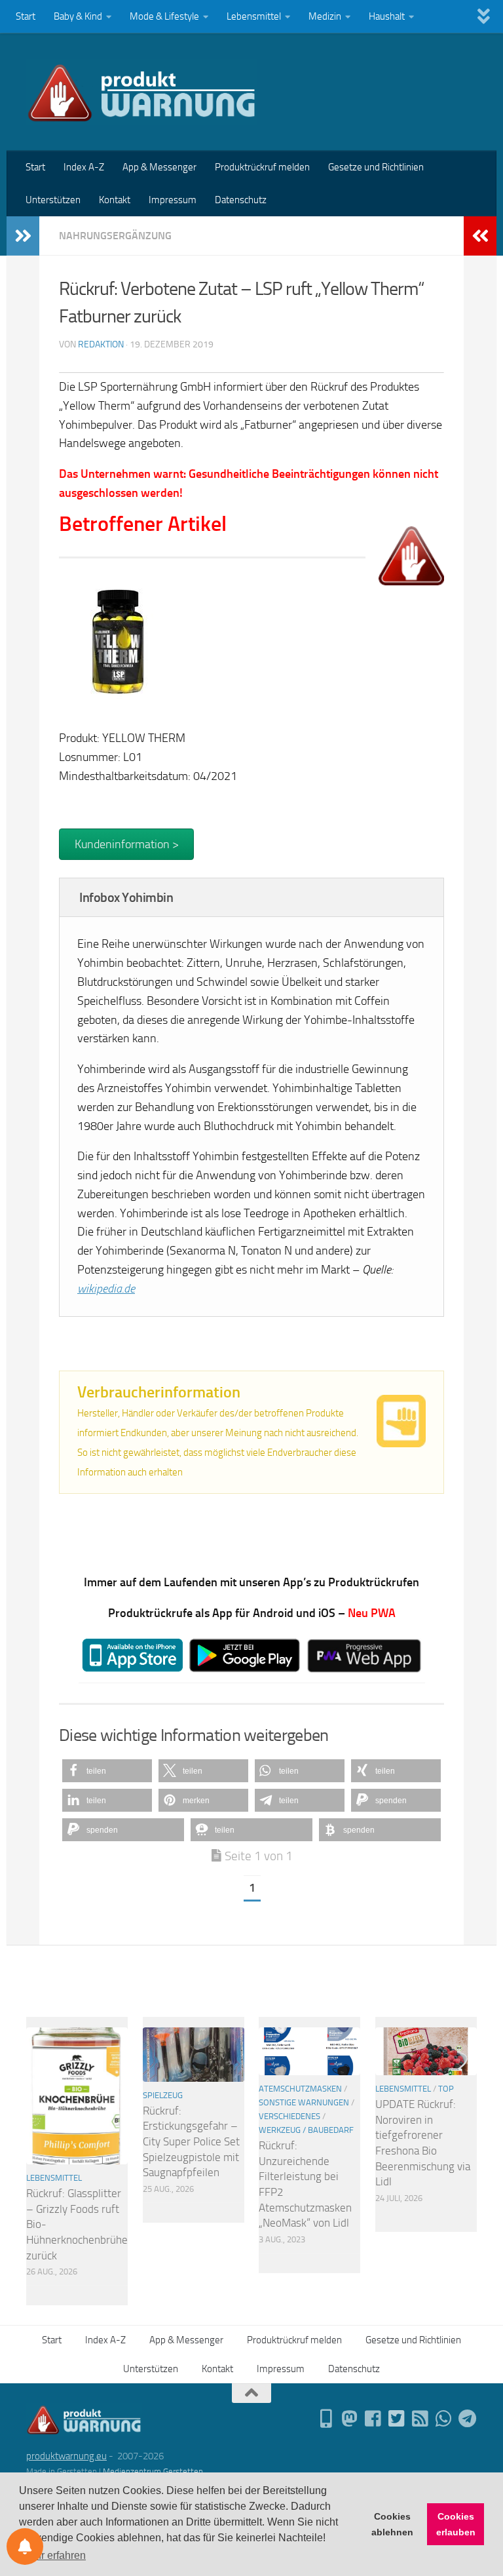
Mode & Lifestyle (164, 16)
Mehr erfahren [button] (53, 2555)
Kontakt (115, 200)
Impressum (173, 200)
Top (446, 2089)
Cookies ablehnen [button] (392, 2524)
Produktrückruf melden (262, 167)
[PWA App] (326, 2419)
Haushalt (387, 16)
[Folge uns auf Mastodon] (350, 2419)
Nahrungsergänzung (115, 236)
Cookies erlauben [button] (456, 2524)
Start (26, 16)
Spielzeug (163, 2095)
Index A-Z (84, 167)
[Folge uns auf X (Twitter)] (397, 2419)
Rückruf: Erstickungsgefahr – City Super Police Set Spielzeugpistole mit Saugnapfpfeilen (191, 2142)
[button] (107, 1771)
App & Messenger (159, 167)
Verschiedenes (289, 2116)
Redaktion (101, 344)
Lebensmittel (254, 16)
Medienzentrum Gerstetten (153, 2471)
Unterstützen (53, 200)
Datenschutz (241, 200)
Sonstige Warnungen (304, 2102)
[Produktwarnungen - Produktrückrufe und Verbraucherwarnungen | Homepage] (142, 92)
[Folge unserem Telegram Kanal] (468, 2419)
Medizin (325, 16)
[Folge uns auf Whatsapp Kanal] (444, 2419)
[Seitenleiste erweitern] (23, 236)
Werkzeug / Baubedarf (306, 2130)
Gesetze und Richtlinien (376, 167)
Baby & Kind (78, 16)
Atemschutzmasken (300, 2089)
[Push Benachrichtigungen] (25, 2547)
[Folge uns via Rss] (420, 2419)
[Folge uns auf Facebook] (373, 2419)
